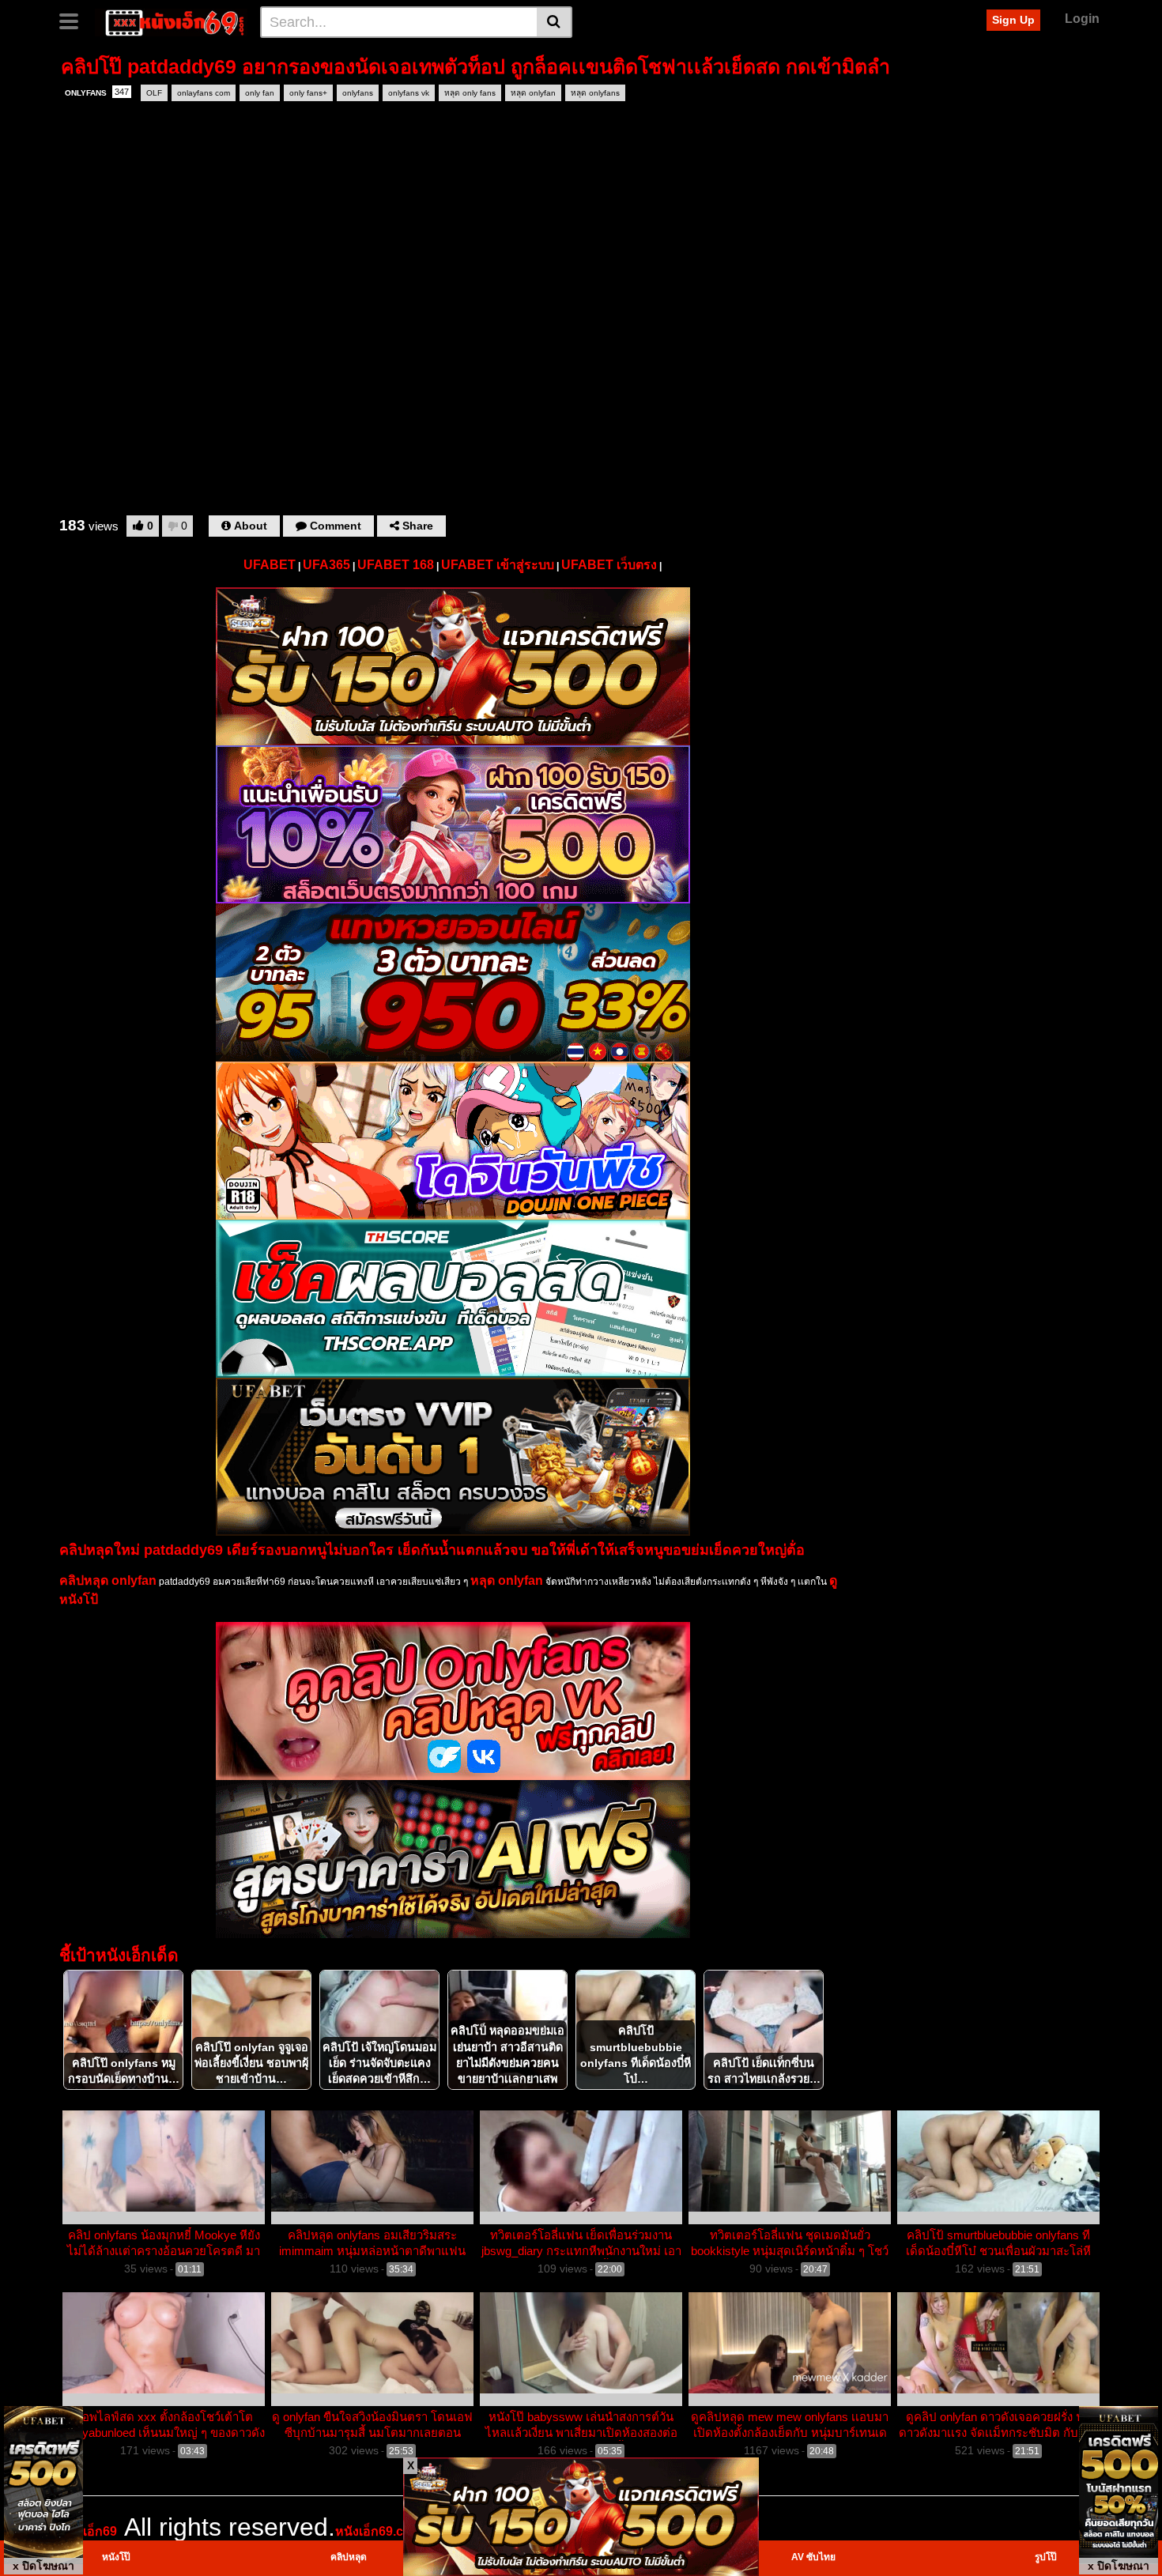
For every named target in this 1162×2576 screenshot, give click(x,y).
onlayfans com (204, 93)
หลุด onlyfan (533, 93)
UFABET (270, 565)
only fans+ (308, 93)
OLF (154, 93)
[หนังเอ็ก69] (171, 21)
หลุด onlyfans (595, 93)
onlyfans (358, 93)
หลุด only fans (470, 93)
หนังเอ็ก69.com (379, 2531)
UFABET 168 (396, 565)
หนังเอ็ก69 (88, 2531)
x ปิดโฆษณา (43, 2566)
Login (1082, 19)
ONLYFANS (97, 92)
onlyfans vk (409, 93)
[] (555, 22)
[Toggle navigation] (75, 20)
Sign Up (1013, 20)
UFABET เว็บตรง (609, 565)
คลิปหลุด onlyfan (108, 1580)
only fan (260, 93)
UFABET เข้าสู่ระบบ (498, 565)
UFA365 (326, 565)
